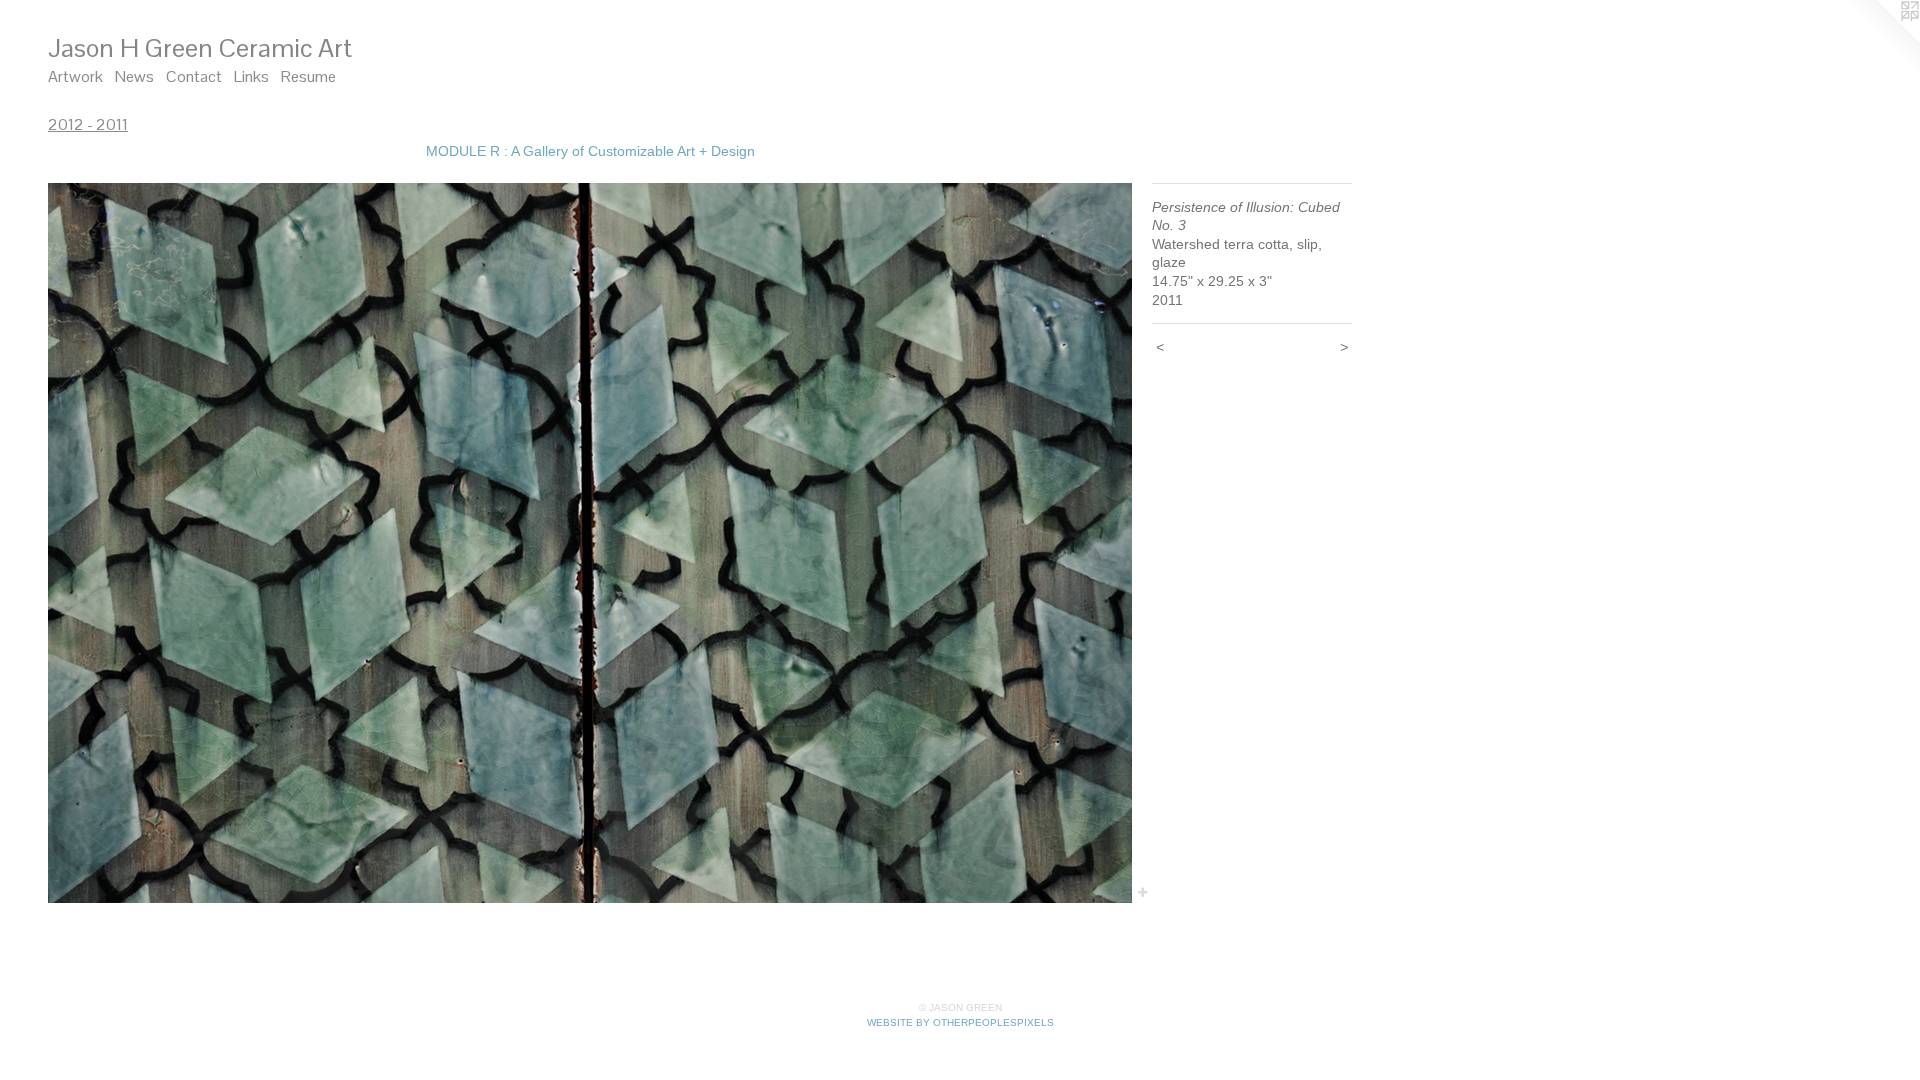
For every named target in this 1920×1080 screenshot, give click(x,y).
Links (251, 76)
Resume (308, 76)
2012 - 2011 (88, 124)
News (134, 76)
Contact (194, 76)
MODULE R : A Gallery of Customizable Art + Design (590, 151)
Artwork (75, 76)
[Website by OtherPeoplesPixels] (1880, 40)
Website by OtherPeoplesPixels (960, 1022)
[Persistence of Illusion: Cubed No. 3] (590, 543)
